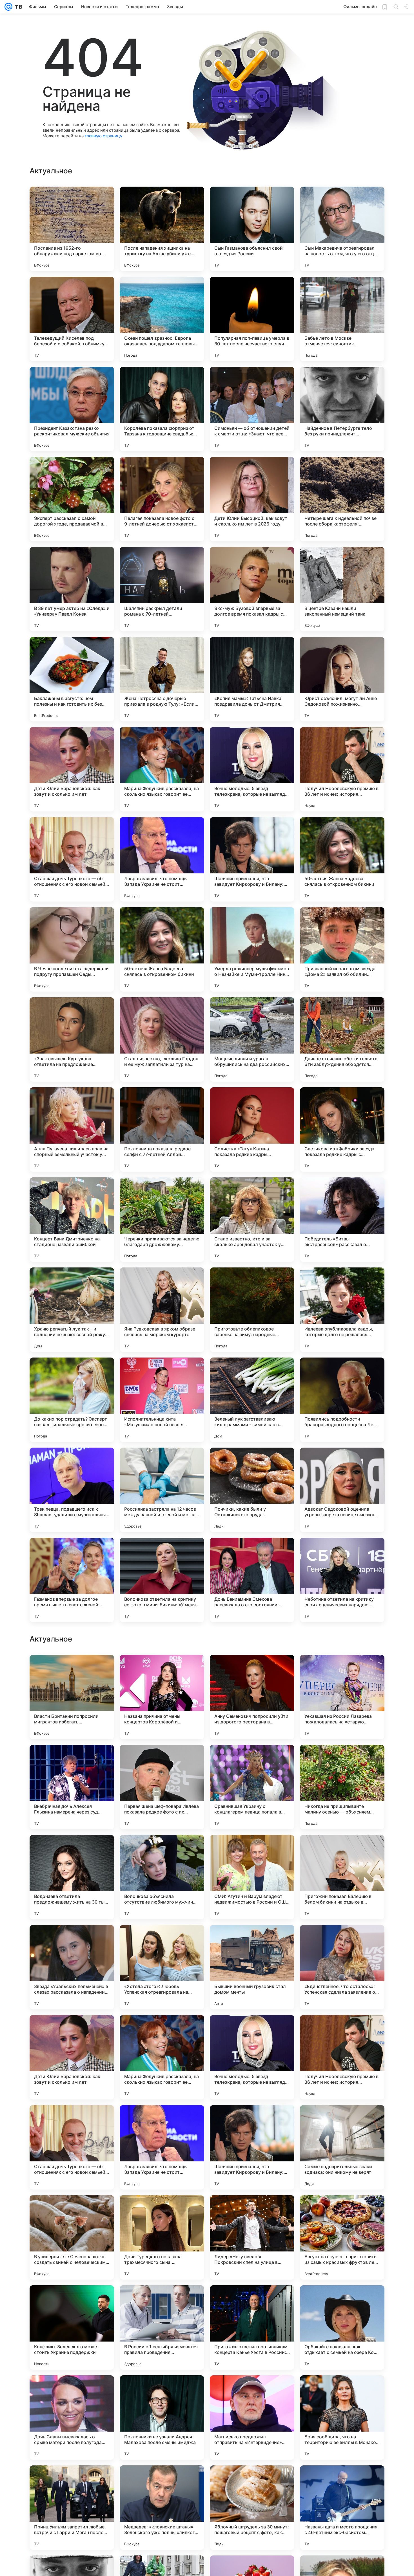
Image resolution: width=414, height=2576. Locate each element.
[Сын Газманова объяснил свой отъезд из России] (252, 229)
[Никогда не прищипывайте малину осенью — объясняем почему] (342, 2147)
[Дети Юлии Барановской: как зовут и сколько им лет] (72, 769)
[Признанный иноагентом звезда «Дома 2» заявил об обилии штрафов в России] (342, 949)
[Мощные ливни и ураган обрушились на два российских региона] (252, 1039)
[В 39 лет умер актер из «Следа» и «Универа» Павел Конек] (72, 589)
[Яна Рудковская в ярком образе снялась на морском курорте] (162, 1310)
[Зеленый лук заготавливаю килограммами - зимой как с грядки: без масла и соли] (252, 1400)
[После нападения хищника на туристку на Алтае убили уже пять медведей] (162, 229)
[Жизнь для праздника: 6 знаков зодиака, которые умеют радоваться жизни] (252, 1850)
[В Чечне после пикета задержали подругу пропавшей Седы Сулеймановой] (72, 949)
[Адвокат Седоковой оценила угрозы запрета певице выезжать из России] (342, 1490)
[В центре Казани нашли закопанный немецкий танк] (342, 589)
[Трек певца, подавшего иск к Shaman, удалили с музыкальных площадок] (72, 1490)
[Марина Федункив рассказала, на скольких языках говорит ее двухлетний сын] (162, 769)
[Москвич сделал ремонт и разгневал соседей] (342, 1850)
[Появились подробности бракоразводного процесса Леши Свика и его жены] (342, 1400)
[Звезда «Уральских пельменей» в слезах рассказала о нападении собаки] (72, 2327)
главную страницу (103, 136)
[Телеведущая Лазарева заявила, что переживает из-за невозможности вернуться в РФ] (252, 1670)
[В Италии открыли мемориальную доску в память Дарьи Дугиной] (72, 1940)
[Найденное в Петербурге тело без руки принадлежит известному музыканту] (342, 409)
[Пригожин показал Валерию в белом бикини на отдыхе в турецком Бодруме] (342, 2237)
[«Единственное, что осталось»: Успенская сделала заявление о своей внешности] (342, 2327)
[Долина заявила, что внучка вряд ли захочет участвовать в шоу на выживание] (252, 1940)
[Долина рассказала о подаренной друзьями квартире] (72, 1670)
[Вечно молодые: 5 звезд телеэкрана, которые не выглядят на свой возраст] (252, 769)
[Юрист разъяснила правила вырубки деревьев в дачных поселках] (342, 1940)
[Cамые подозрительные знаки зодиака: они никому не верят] (342, 2508)
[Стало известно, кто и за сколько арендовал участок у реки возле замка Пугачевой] (252, 1220)
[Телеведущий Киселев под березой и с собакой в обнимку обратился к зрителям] (72, 319)
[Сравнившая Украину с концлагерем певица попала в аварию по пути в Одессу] (252, 2147)
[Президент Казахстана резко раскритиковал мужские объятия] (72, 409)
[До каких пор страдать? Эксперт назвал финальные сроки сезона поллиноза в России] (72, 1400)
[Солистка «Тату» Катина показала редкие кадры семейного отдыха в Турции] (252, 1130)
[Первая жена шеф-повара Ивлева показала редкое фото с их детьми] (162, 2147)
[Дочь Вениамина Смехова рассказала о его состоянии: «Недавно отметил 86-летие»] (252, 1580)
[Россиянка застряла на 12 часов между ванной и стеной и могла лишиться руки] (162, 1490)
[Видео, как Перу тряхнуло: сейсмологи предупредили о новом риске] (72, 1760)
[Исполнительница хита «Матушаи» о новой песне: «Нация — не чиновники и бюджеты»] (162, 1400)
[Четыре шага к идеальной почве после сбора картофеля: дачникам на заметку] (342, 499)
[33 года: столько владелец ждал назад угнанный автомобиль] (342, 1760)
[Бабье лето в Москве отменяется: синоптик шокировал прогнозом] (342, 319)
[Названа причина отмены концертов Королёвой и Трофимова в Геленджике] (162, 2057)
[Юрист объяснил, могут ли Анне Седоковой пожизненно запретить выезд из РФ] (342, 679)
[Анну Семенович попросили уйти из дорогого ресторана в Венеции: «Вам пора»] (252, 2057)
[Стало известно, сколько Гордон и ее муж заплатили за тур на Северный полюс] (162, 1039)
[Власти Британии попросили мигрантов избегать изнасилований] (72, 2057)
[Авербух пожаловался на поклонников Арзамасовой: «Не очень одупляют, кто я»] (162, 1850)
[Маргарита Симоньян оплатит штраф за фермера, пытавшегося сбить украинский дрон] (342, 1670)
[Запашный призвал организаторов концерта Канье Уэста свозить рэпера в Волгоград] (252, 1760)
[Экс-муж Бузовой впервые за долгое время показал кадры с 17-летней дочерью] (252, 589)
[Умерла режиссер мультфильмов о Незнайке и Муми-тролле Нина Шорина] (252, 949)
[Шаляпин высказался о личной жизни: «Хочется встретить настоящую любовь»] (162, 1940)
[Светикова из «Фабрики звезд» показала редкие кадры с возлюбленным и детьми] (342, 1130)
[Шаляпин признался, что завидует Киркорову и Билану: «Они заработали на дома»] (252, 859)
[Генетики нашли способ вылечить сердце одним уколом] (162, 1670)
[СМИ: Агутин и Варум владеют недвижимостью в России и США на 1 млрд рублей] (252, 2237)
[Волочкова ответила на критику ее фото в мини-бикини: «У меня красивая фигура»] (162, 1580)
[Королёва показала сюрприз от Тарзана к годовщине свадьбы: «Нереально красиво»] (162, 409)
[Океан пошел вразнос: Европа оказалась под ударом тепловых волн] (162, 319)
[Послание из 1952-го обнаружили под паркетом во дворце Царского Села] (72, 229)
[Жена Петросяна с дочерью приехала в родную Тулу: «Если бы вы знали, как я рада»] (162, 679)
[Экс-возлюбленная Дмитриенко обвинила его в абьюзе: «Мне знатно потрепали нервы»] (162, 1760)
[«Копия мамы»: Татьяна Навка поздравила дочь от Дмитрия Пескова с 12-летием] (252, 679)
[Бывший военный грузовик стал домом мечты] (252, 2327)
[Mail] (8, 7)
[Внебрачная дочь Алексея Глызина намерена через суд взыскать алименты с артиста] (72, 2147)
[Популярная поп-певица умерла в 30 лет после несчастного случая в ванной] (252, 319)
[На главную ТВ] (17, 7)
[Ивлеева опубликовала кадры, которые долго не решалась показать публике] (342, 1310)
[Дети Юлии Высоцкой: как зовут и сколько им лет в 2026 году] (252, 499)
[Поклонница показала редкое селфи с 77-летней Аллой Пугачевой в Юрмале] (162, 1130)
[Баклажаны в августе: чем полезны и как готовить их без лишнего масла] (72, 679)
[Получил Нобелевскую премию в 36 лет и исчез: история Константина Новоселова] (342, 769)
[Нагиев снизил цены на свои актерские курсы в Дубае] (72, 1850)
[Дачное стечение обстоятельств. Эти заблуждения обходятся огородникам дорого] (342, 1039)
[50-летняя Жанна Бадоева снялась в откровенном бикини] (342, 859)
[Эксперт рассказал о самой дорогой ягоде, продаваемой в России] (72, 499)
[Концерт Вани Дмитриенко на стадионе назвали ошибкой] (72, 1220)
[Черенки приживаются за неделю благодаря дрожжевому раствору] (162, 1220)
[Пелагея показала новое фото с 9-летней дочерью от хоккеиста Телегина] (162, 499)
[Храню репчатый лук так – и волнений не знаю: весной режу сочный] (72, 1310)
